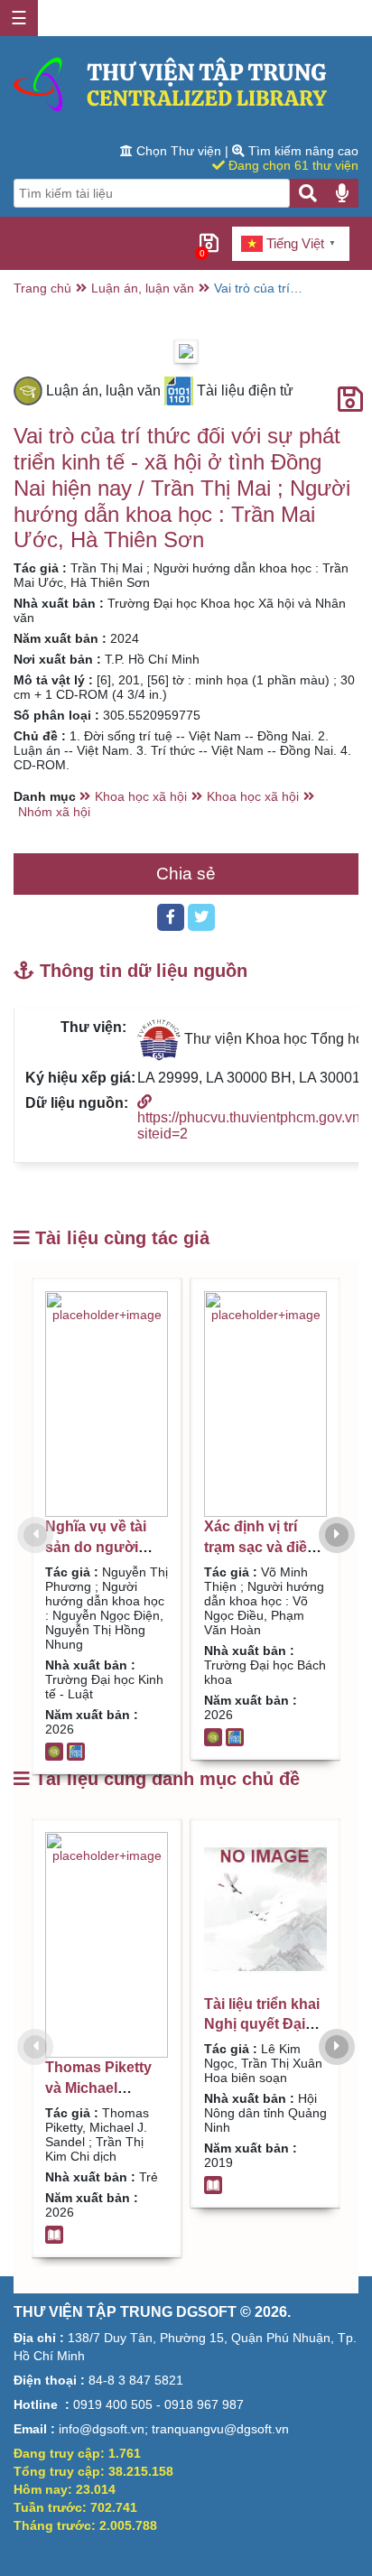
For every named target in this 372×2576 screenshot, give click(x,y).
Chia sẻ (186, 874)
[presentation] (35, 1535)
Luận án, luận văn (143, 288)
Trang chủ (42, 288)
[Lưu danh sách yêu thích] (350, 400)
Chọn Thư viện (179, 151)
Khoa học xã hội (141, 796)
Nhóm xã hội (54, 812)
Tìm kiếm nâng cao (302, 151)
